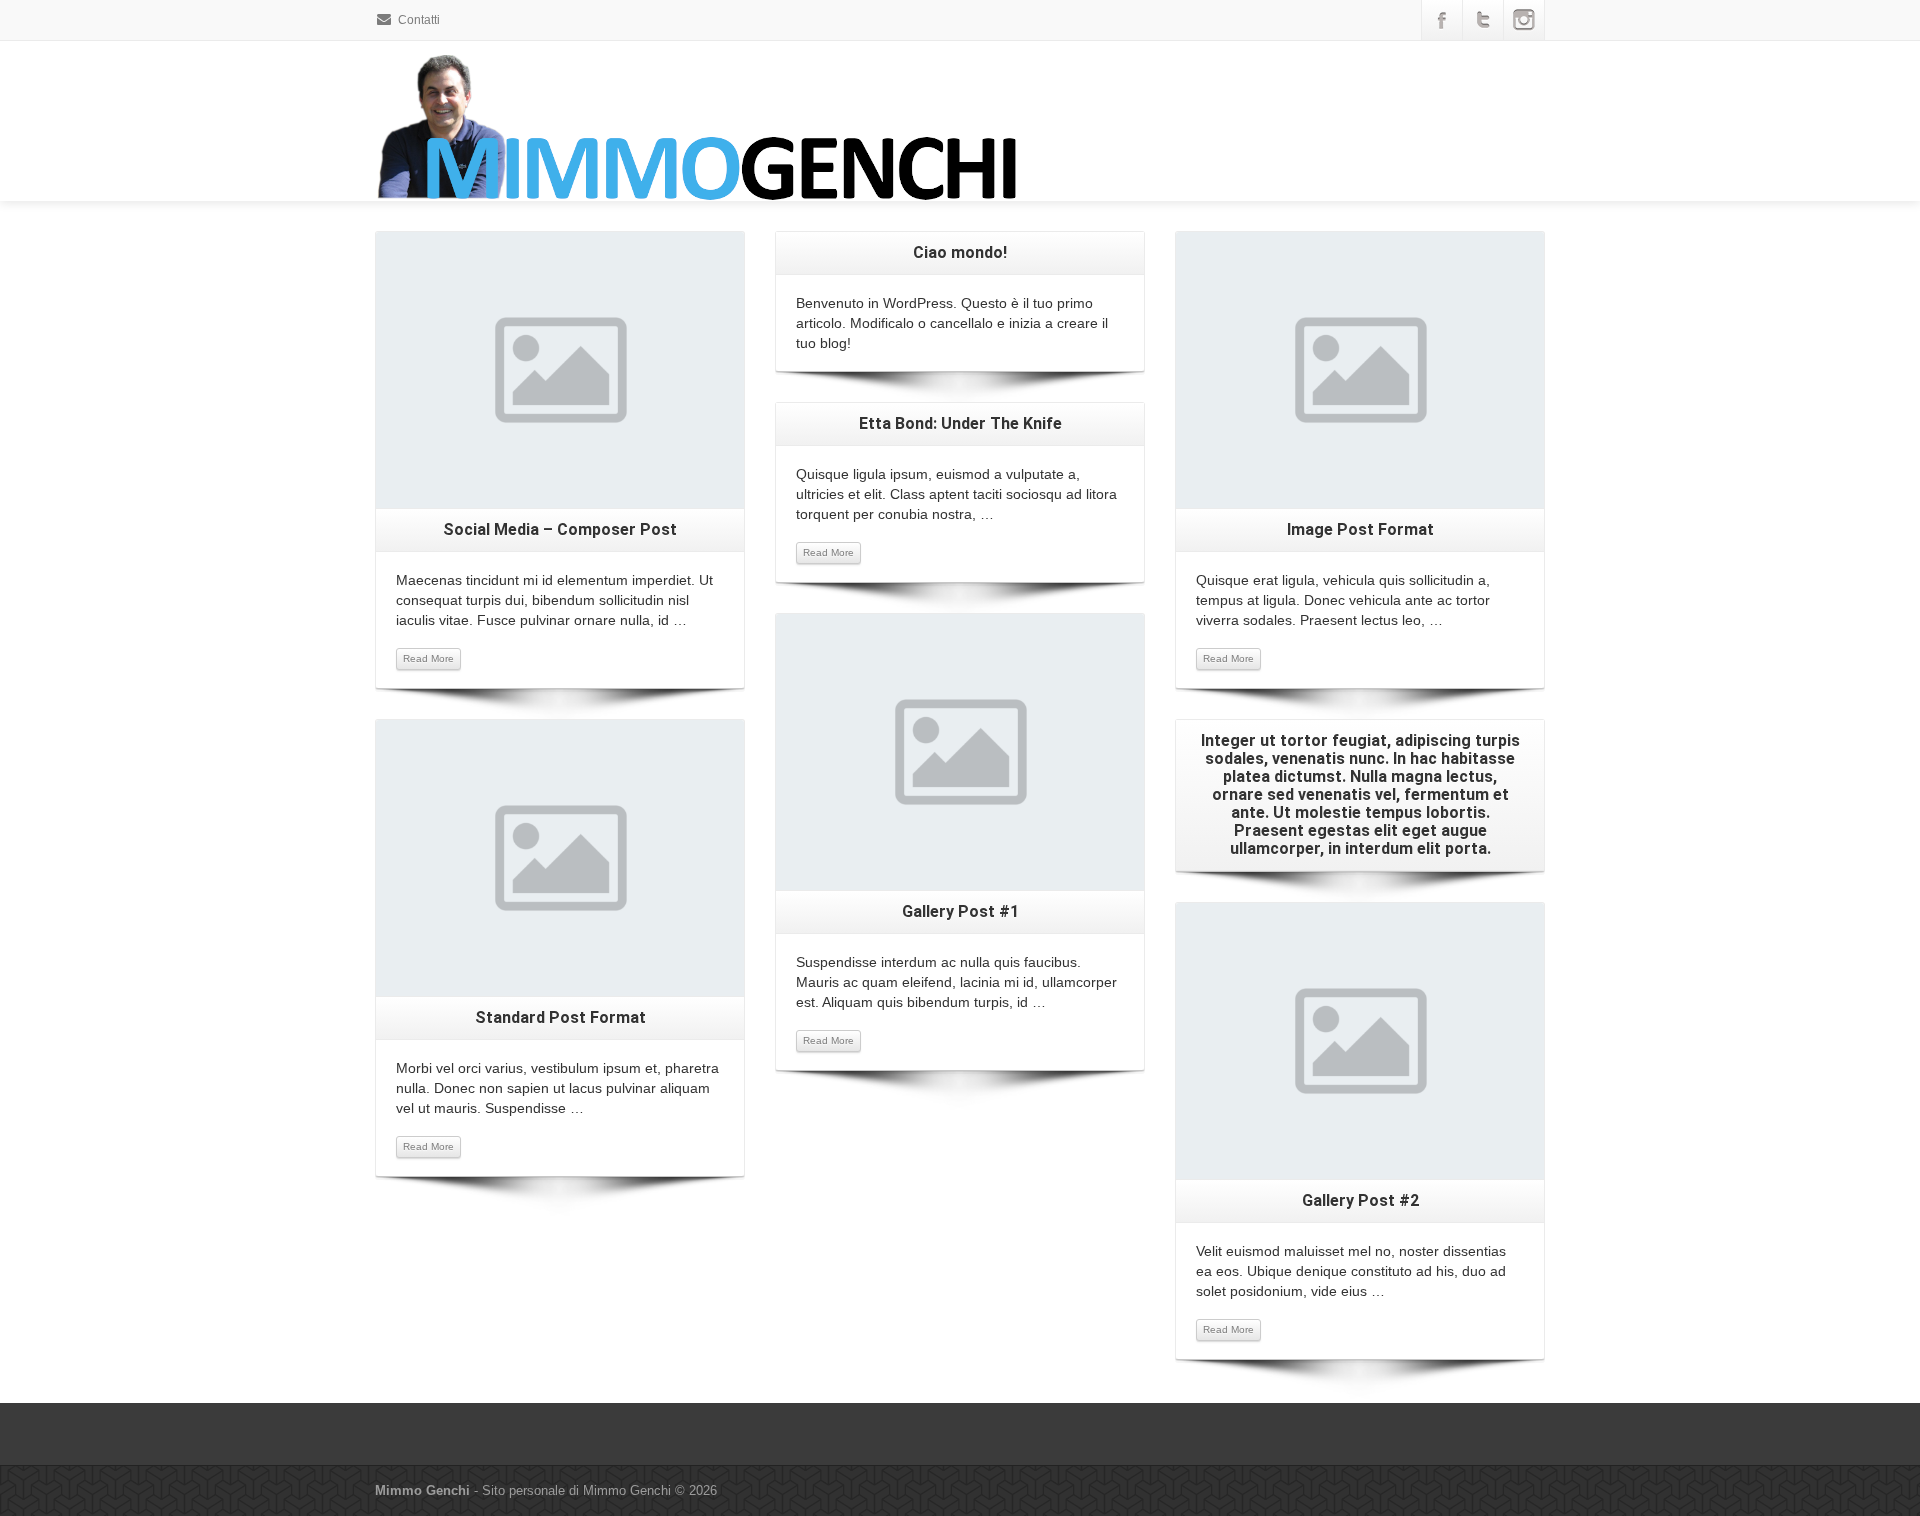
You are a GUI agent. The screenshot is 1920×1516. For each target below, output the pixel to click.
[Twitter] (1483, 20)
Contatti (419, 20)
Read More (428, 658)
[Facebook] (1442, 20)
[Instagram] (1524, 20)
